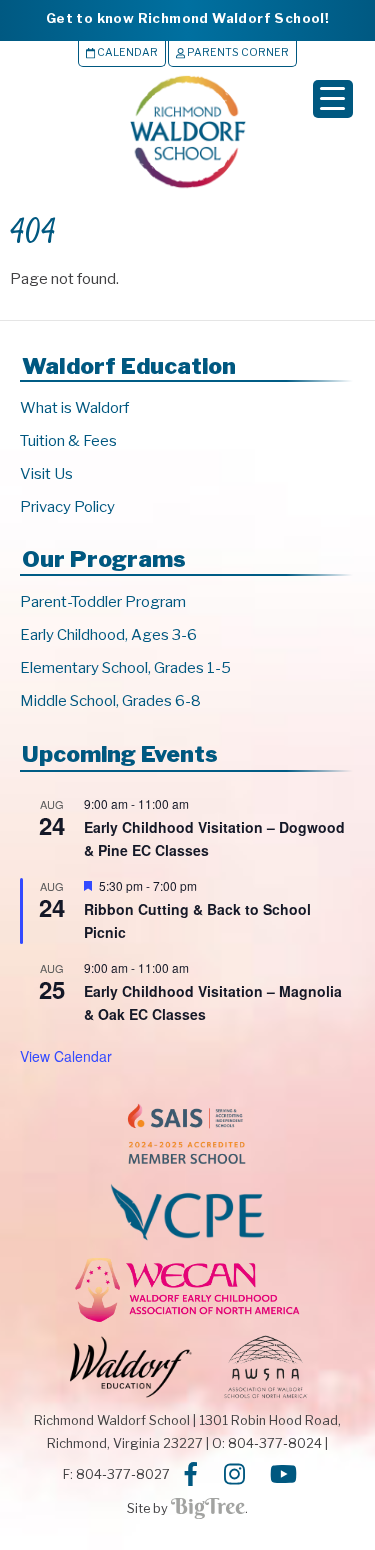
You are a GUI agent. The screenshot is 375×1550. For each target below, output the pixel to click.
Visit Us (46, 474)
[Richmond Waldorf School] (188, 187)
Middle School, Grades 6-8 (110, 701)
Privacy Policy (67, 507)
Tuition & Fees (68, 441)
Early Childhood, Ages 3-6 (108, 635)
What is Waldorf (74, 408)
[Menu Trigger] (333, 99)
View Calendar (66, 1056)
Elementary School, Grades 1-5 (125, 668)
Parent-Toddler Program (103, 602)
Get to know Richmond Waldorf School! (187, 18)
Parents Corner (237, 52)
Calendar (126, 52)
